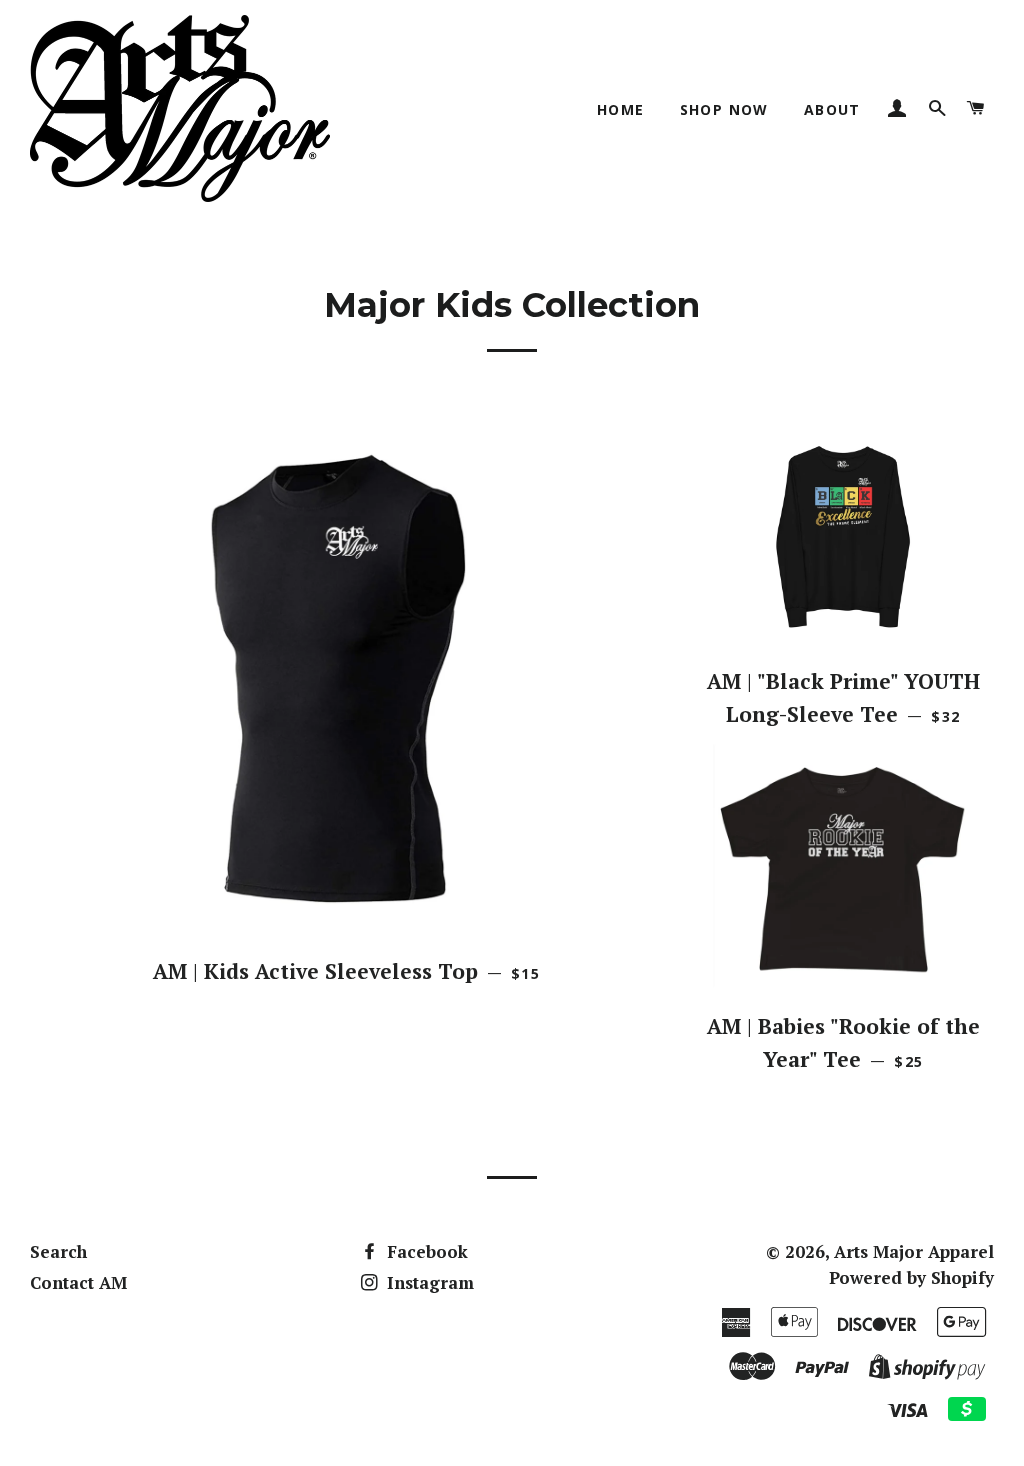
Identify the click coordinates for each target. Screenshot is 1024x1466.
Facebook (425, 1251)
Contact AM (78, 1282)
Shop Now (724, 109)
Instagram (428, 1282)
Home (621, 109)
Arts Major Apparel (914, 1251)
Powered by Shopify (911, 1277)
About (832, 109)
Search (58, 1251)
